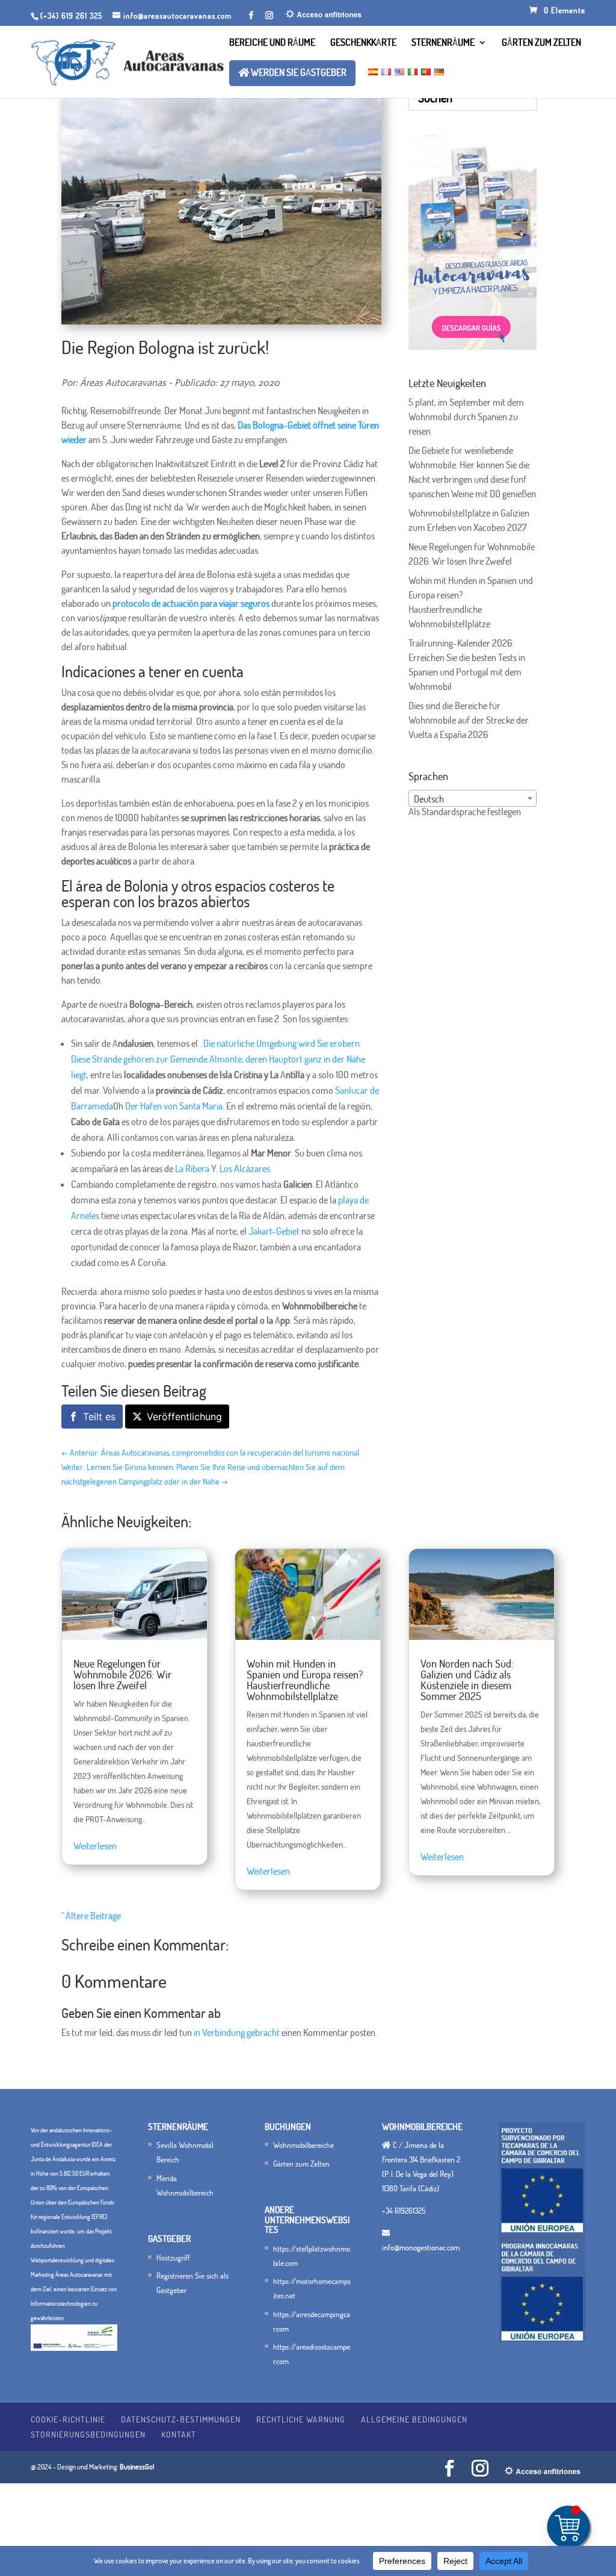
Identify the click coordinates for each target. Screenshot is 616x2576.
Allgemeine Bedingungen (414, 2419)
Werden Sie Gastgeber (298, 73)
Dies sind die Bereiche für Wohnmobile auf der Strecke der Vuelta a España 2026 (469, 720)
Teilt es (99, 1417)
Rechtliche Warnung (301, 2419)
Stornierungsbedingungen (88, 2434)
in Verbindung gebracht (237, 2032)
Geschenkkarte (363, 43)
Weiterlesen (95, 1846)
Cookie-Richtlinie (68, 2419)
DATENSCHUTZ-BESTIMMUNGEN (181, 2419)
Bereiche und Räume (272, 43)
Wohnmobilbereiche (303, 2145)
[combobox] (473, 798)
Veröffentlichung (184, 1417)
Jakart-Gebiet (274, 1231)
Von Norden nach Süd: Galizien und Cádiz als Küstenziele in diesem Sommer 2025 (467, 1680)
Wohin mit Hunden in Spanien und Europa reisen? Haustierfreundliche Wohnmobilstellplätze (305, 1680)
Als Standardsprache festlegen (465, 812)
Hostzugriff (173, 2258)
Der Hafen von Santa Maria (174, 1106)
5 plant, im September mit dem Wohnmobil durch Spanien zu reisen (466, 417)
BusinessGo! (137, 2467)
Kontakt (179, 2434)
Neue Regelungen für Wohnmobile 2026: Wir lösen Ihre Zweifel (122, 1674)
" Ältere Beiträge (91, 1916)
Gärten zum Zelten (541, 43)
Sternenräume (443, 43)
